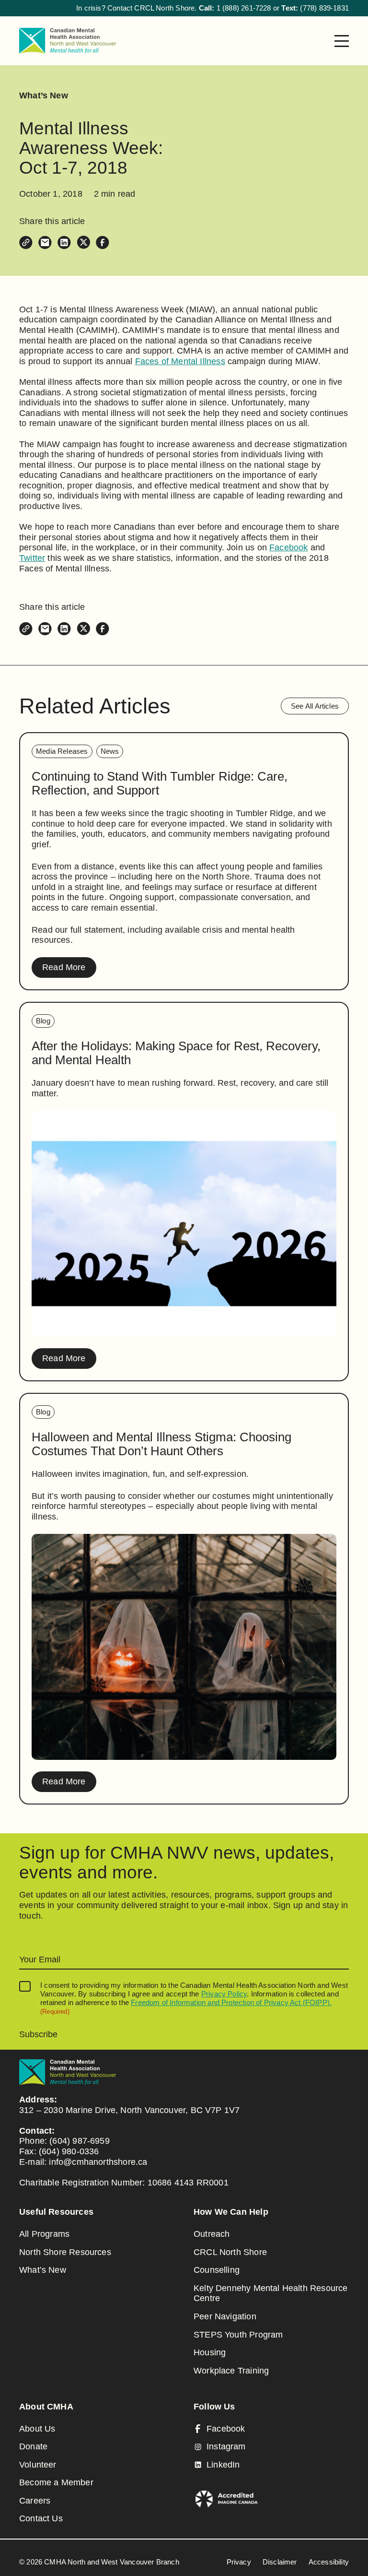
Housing (210, 2352)
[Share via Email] (45, 242)
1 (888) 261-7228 (244, 8)
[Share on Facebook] (103, 242)
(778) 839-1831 (324, 8)
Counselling (217, 2270)
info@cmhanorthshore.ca (98, 2162)
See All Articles (315, 706)
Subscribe (38, 2034)
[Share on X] (83, 242)
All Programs (44, 2234)
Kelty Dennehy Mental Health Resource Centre (270, 2293)
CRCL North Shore (230, 2252)
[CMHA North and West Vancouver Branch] (68, 41)
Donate (33, 2446)
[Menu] (342, 41)
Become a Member (56, 2482)
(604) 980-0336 (69, 2151)
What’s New (44, 95)
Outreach (212, 2234)
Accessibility (329, 2562)
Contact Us (41, 2518)
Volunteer (38, 2465)
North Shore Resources (65, 2252)
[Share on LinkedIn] (64, 242)
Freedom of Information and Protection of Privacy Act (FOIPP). (231, 2002)
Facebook (288, 547)
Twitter (32, 558)
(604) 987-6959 (80, 2141)
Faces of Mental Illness (180, 361)
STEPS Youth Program (238, 2335)
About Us (37, 2429)
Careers (35, 2501)
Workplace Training (231, 2371)
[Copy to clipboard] (26, 242)
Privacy (239, 2562)
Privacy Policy (224, 1994)
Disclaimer (280, 2562)
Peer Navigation (225, 2316)
